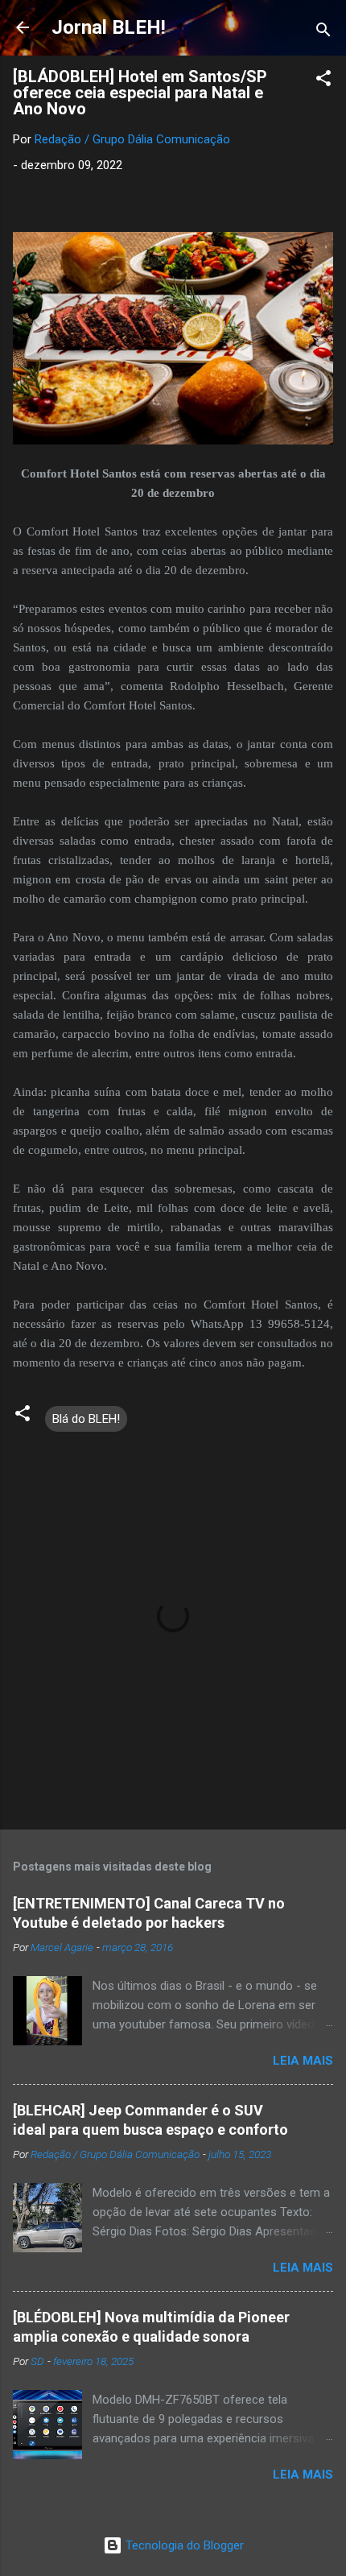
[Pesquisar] (323, 33)
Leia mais (303, 2061)
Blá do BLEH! (86, 1419)
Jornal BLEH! (109, 27)
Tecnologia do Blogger (183, 2545)
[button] (323, 81)
